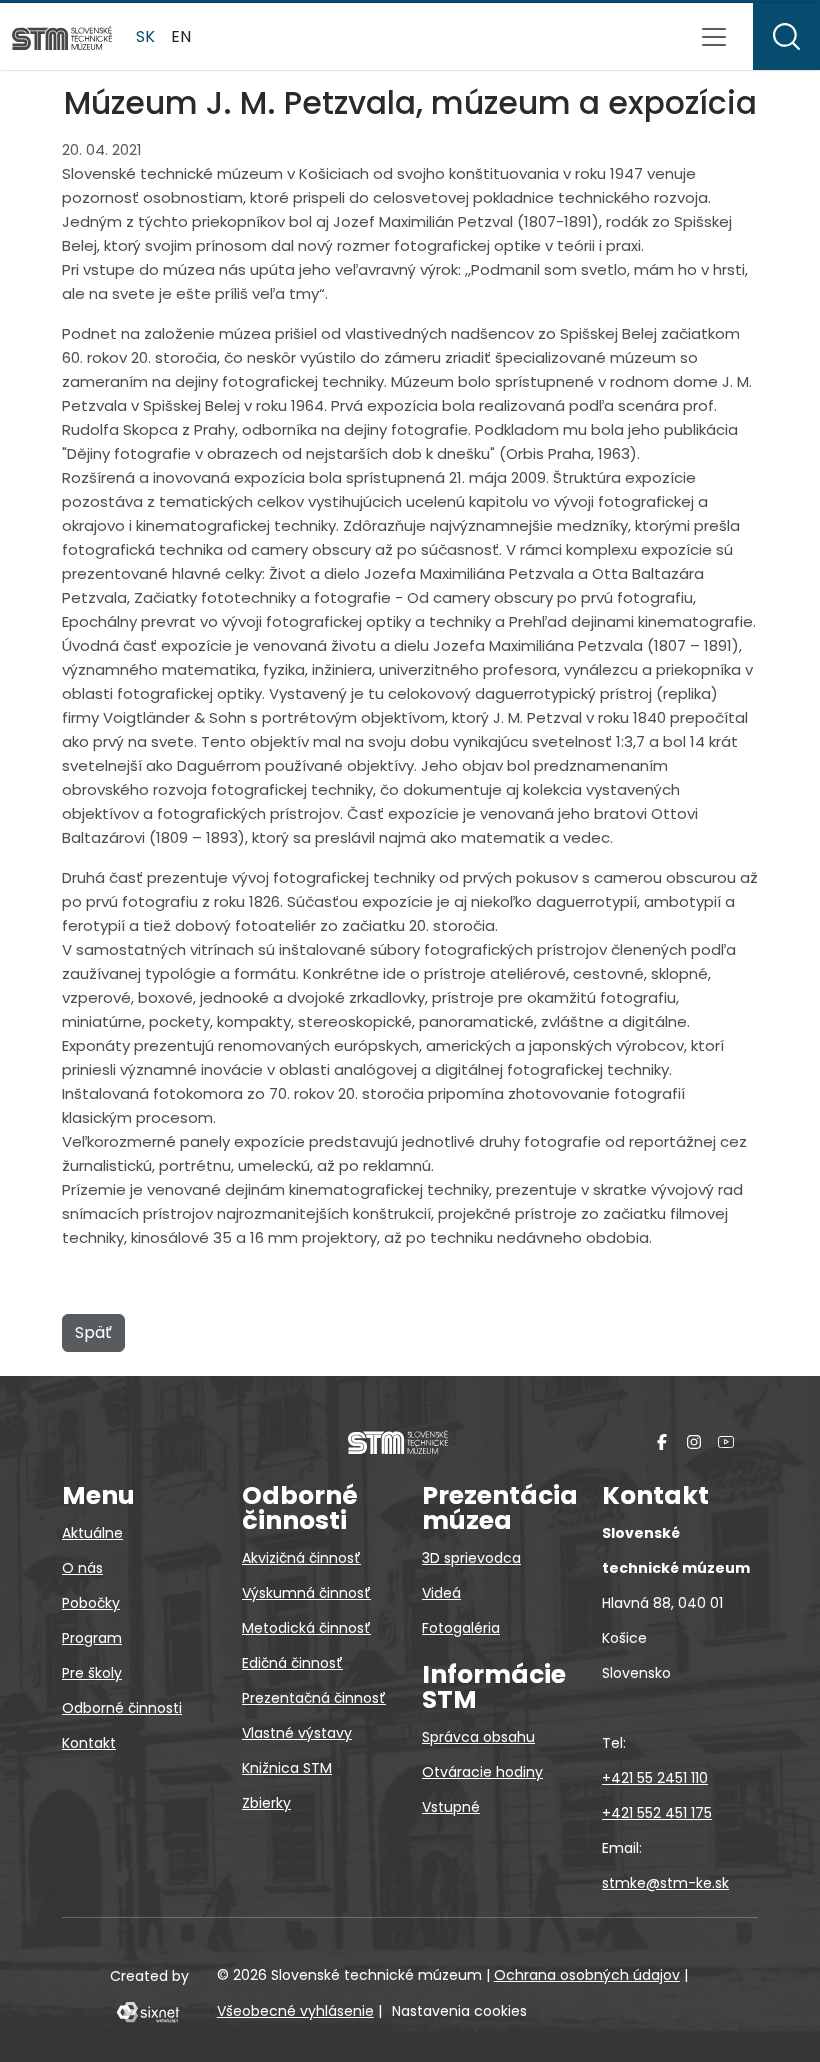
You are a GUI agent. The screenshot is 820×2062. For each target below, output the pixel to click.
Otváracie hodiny (482, 1772)
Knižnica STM (287, 1768)
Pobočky (91, 1603)
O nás (82, 1568)
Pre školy (92, 1673)
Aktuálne (92, 1533)
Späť (93, 1332)
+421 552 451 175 (657, 1813)
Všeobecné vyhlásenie (295, 2011)
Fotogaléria (461, 1628)
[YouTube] (726, 1441)
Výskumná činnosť (306, 1593)
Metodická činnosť (306, 1628)
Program (92, 1638)
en (181, 36)
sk (145, 36)
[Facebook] (662, 1441)
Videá (441, 1593)
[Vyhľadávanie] (786, 36)
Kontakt (89, 1743)
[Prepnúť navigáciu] (714, 37)
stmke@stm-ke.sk (665, 1883)
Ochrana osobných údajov (587, 1975)
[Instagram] (694, 1441)
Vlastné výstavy (297, 1733)
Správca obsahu (478, 1737)
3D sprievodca (471, 1558)
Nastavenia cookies (459, 2011)
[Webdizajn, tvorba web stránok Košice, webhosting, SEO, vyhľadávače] (146, 2011)
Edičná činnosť (292, 1663)
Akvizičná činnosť (301, 1558)
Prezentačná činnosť (314, 1698)
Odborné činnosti (122, 1708)
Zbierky (266, 1803)
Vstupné (451, 1807)
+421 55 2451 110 (655, 1778)
